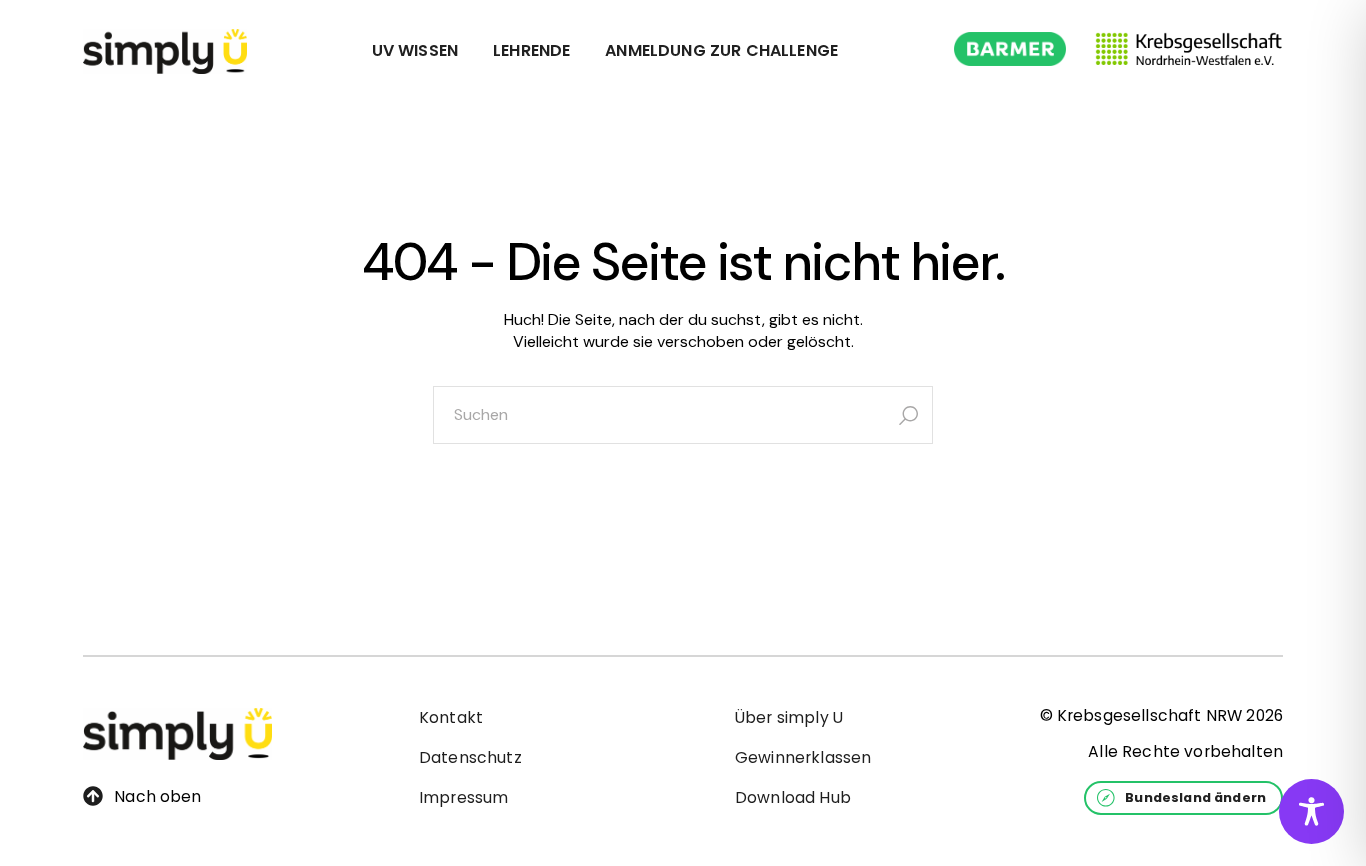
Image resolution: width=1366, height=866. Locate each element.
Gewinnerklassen (803, 757)
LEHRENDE (531, 50)
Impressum (463, 797)
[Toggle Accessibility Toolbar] (1311, 811)
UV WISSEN (415, 50)
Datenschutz (470, 757)
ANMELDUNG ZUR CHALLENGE (721, 50)
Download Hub (793, 797)
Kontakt (451, 717)
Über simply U (789, 717)
